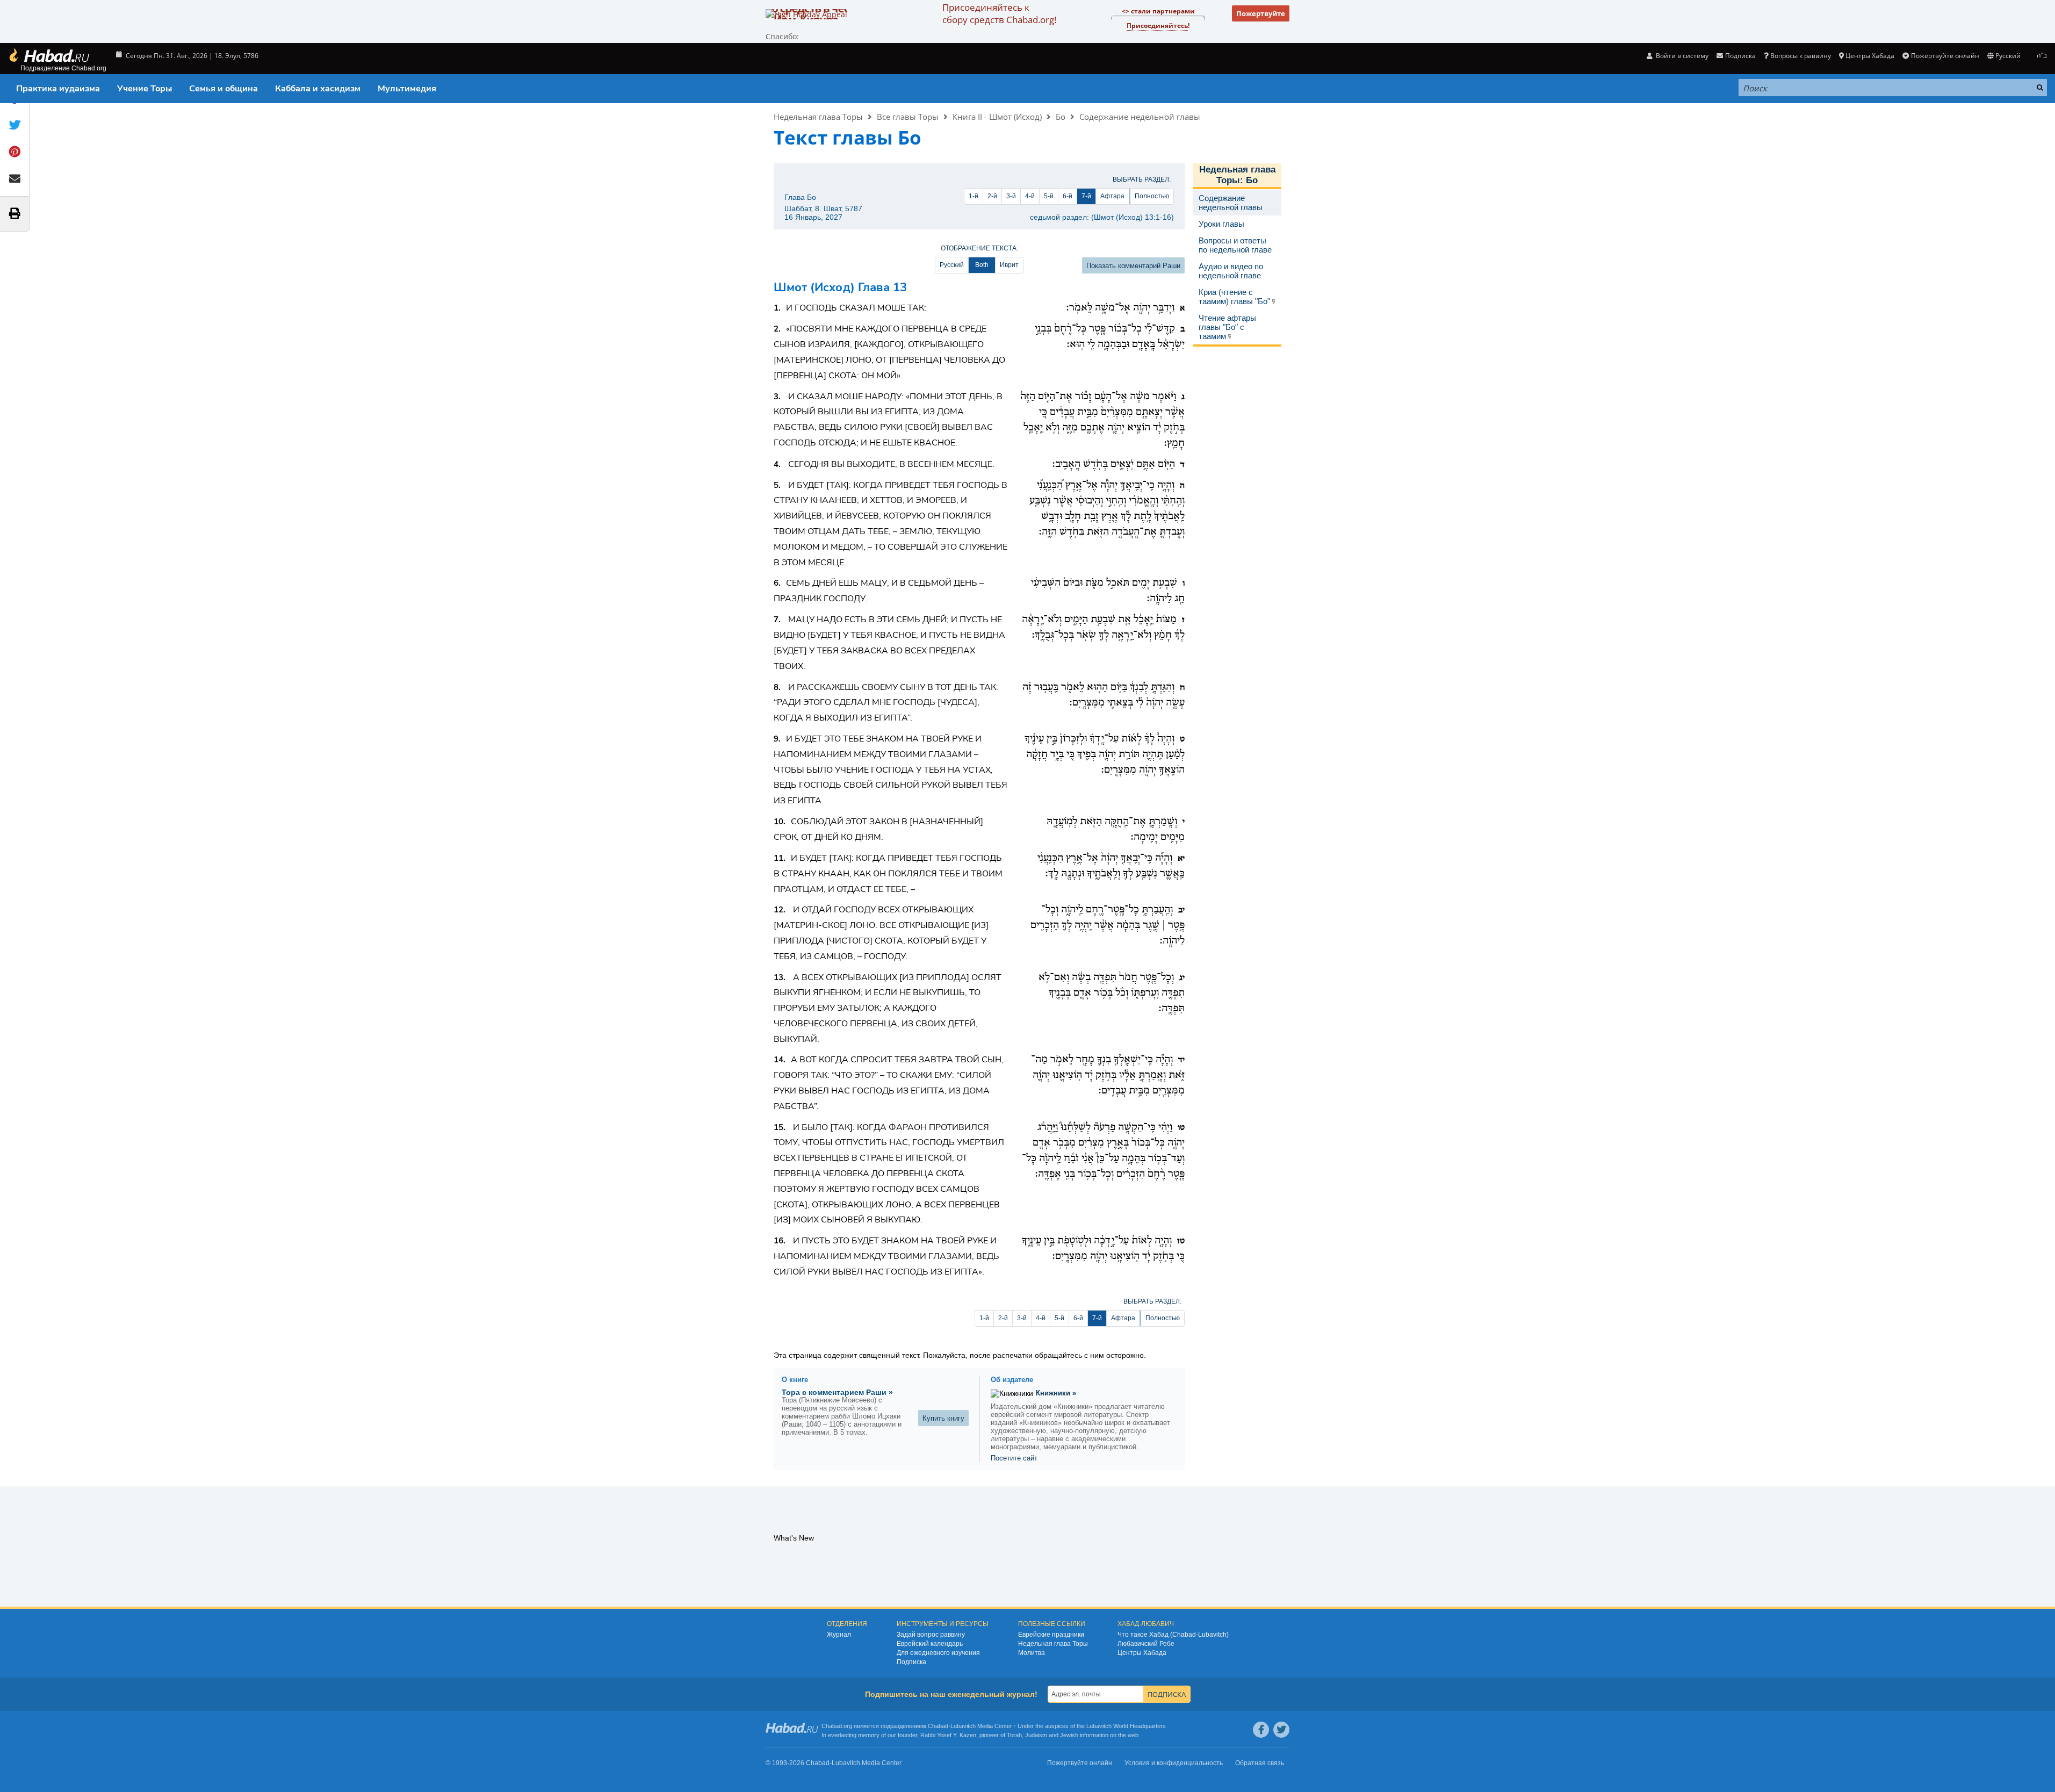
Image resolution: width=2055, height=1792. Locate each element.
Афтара (1112, 196)
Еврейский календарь (930, 1644)
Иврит (1009, 265)
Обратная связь (1260, 1763)
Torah (1014, 1735)
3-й (1011, 196)
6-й (1068, 196)
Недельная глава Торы (818, 117)
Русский (952, 265)
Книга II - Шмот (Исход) (997, 117)
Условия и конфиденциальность (1174, 1763)
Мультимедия (407, 89)
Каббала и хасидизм (318, 89)
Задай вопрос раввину (931, 1635)
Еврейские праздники (1051, 1635)
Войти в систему (1681, 56)
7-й (1086, 196)
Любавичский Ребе (1146, 1644)
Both (982, 265)
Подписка (911, 1662)
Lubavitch (963, 1726)
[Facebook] (1261, 1730)
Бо (1061, 117)
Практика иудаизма (58, 89)
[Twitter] (1281, 1730)
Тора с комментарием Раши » (837, 1392)
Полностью (1152, 196)
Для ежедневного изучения (938, 1653)
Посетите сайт (1014, 1458)
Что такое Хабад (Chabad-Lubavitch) (1173, 1635)
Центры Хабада (1142, 1653)
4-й (1030, 196)
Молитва (1032, 1653)
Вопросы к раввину (1801, 56)
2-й (992, 196)
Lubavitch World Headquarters (1126, 1726)
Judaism (1036, 1735)
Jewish (1069, 1735)
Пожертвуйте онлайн (1945, 56)
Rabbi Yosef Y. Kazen (948, 1735)
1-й (974, 196)
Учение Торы (145, 89)
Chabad (938, 1726)
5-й (1049, 196)
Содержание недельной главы (1140, 117)
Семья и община (223, 89)
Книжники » (1056, 1393)
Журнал (839, 1635)
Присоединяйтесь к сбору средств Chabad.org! (999, 13)
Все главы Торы (908, 117)
